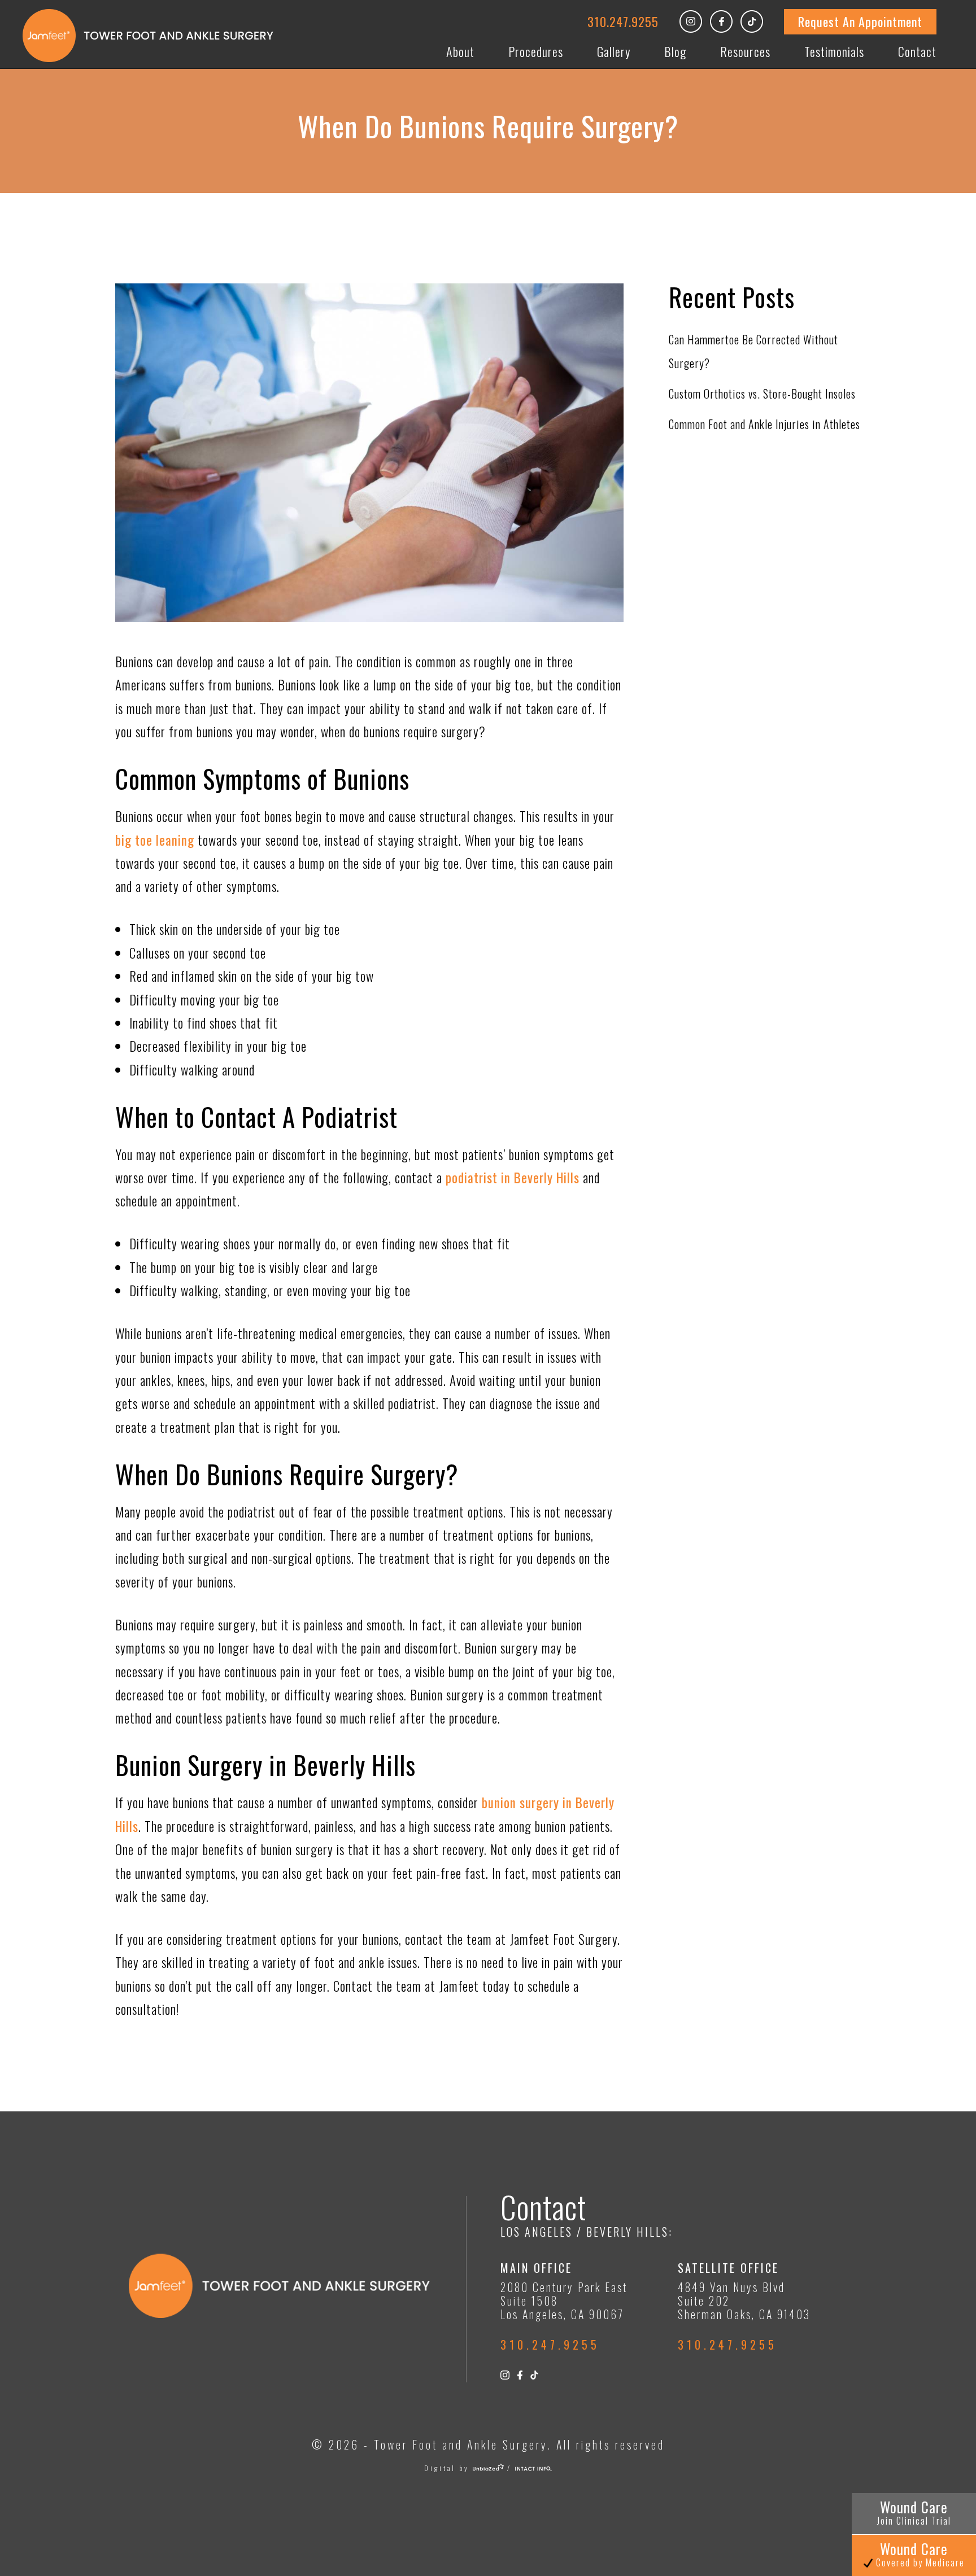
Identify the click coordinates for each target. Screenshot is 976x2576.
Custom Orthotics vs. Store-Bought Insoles (762, 393)
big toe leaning (155, 840)
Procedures (536, 51)
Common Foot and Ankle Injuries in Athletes (764, 424)
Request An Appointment (860, 21)
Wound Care (914, 2512)
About (460, 51)
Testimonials (834, 51)
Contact (917, 51)
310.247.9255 (623, 21)
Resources (745, 51)
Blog (675, 51)
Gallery (614, 51)
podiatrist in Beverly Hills (513, 1178)
